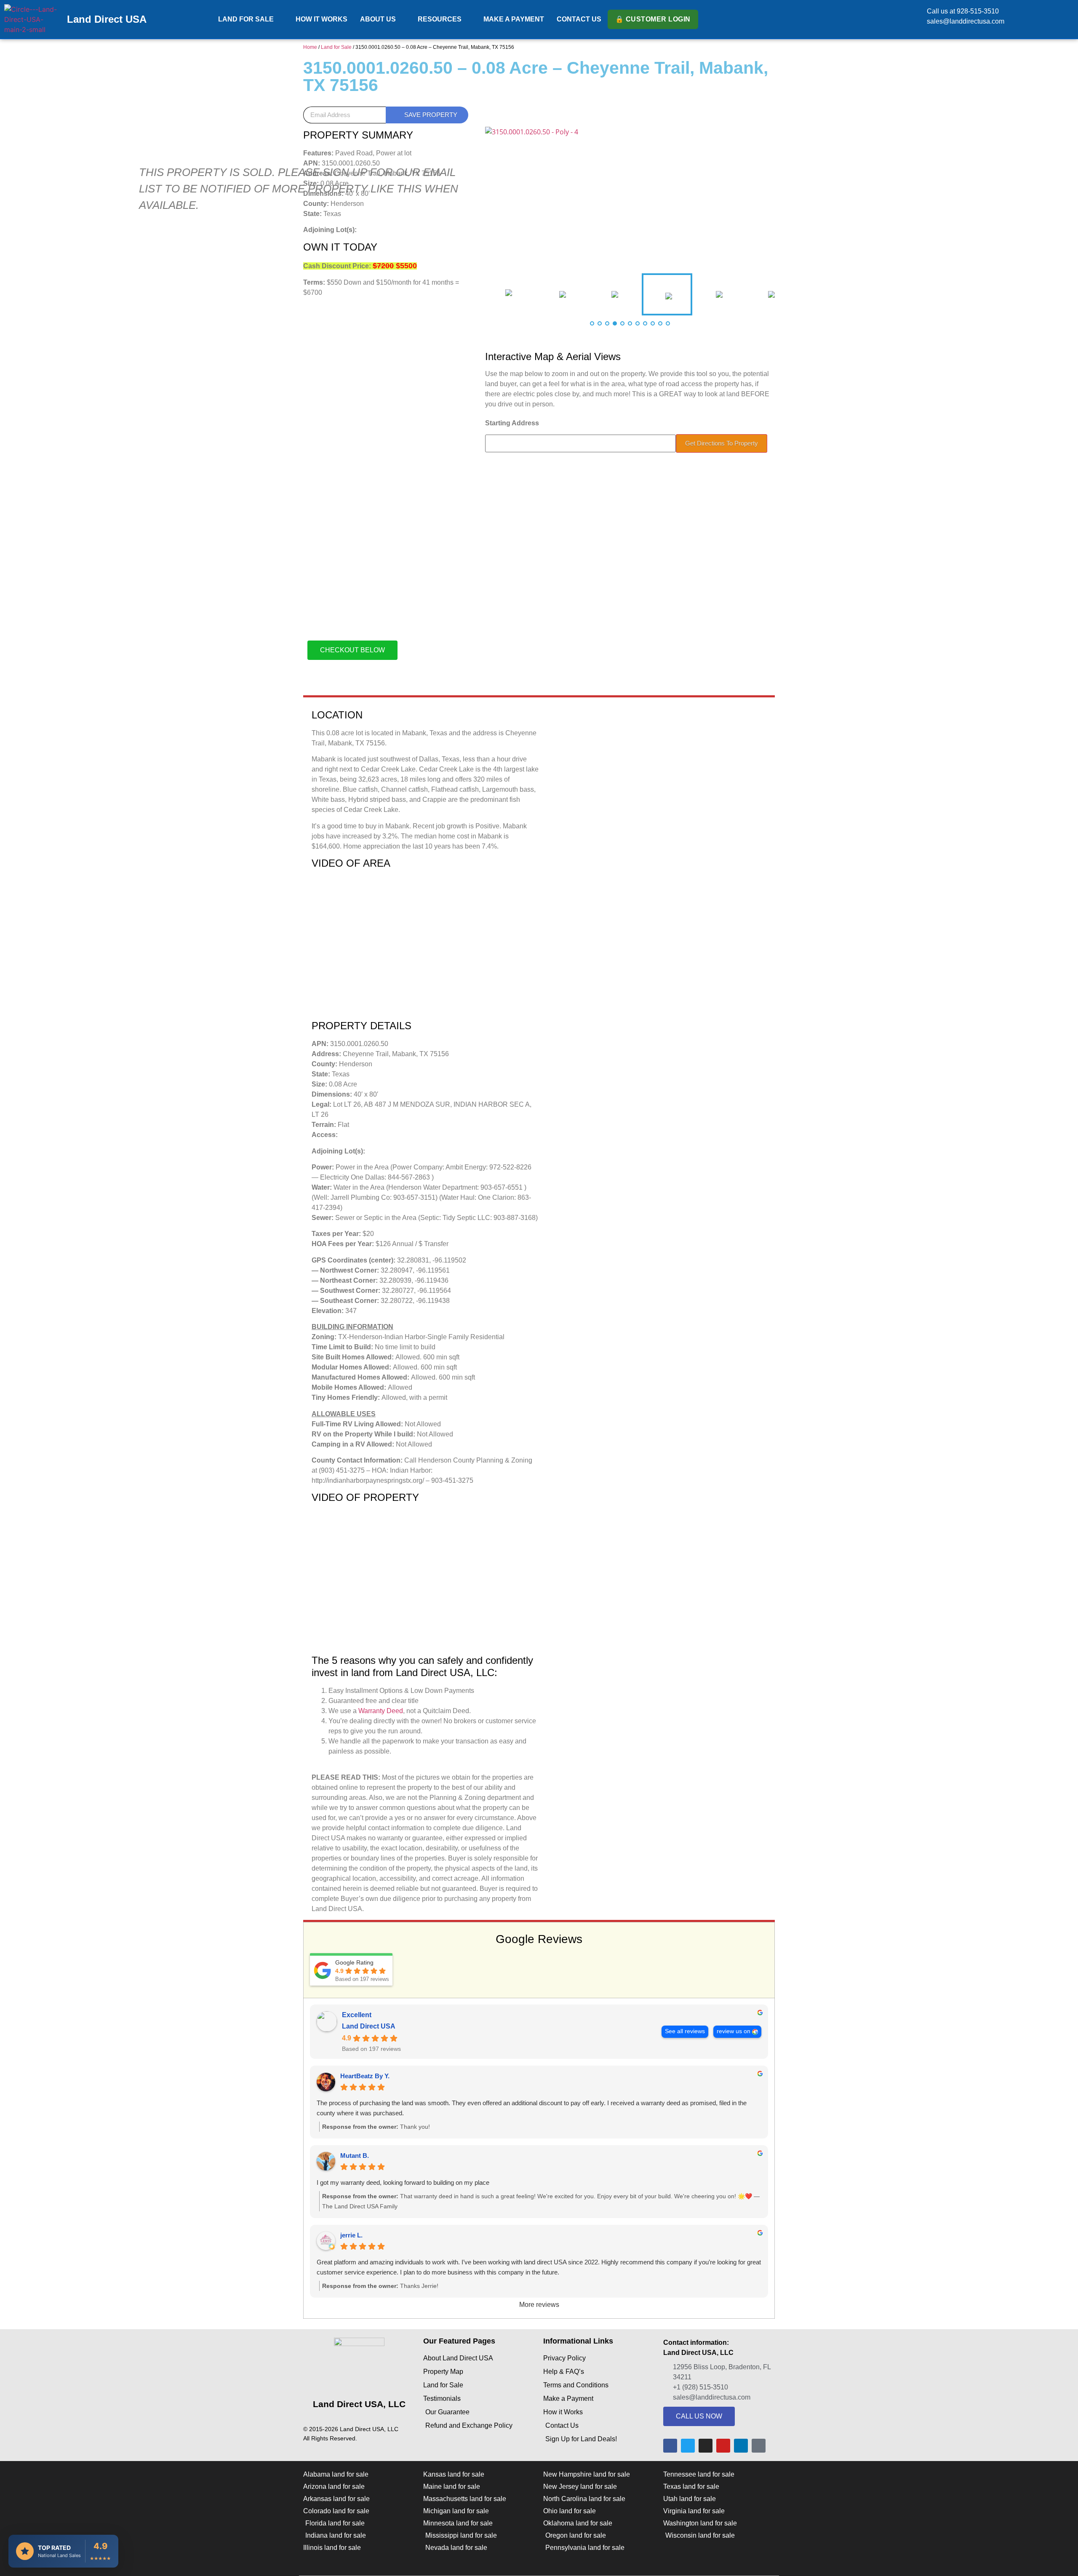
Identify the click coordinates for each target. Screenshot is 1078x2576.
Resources (440, 19)
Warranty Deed (381, 1711)
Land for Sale (246, 19)
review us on (734, 2031)
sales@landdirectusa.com (966, 21)
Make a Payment (514, 19)
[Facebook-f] (670, 2446)
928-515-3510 (978, 11)
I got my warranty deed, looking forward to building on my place (403, 2182)
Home (310, 47)
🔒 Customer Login (653, 19)
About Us (378, 19)
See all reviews (685, 2031)
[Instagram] (706, 2446)
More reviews (539, 2305)
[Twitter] (688, 2446)
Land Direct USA (107, 19)
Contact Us (579, 19)
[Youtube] (723, 2446)
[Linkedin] (741, 2446)
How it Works (322, 19)
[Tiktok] (759, 2446)
